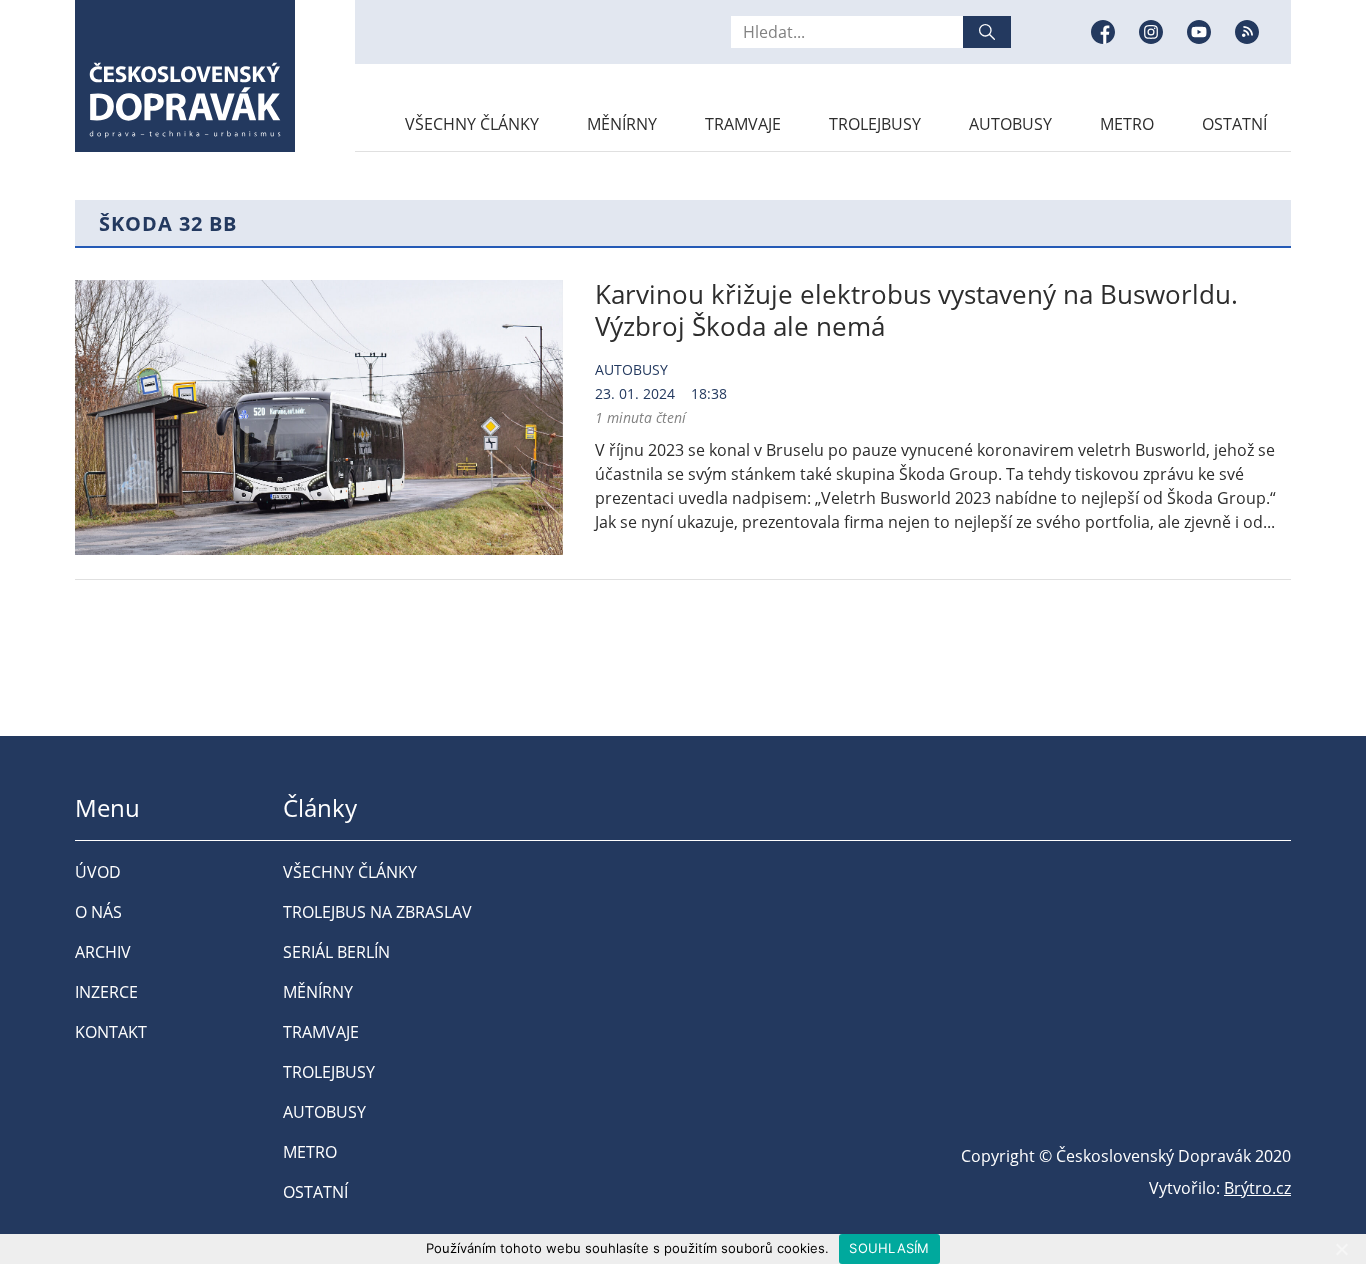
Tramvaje (743, 124)
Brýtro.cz (1257, 1188)
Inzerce (106, 992)
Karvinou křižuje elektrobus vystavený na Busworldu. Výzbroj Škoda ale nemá (916, 310)
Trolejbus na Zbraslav (377, 912)
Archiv (103, 952)
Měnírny (622, 124)
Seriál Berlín (336, 952)
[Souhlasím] (1341, 1249)
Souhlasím (889, 1248)
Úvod (98, 872)
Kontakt (111, 1032)
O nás (98, 912)
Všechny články (472, 124)
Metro (1127, 124)
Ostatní (1234, 124)
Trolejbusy (875, 124)
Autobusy (1010, 124)
